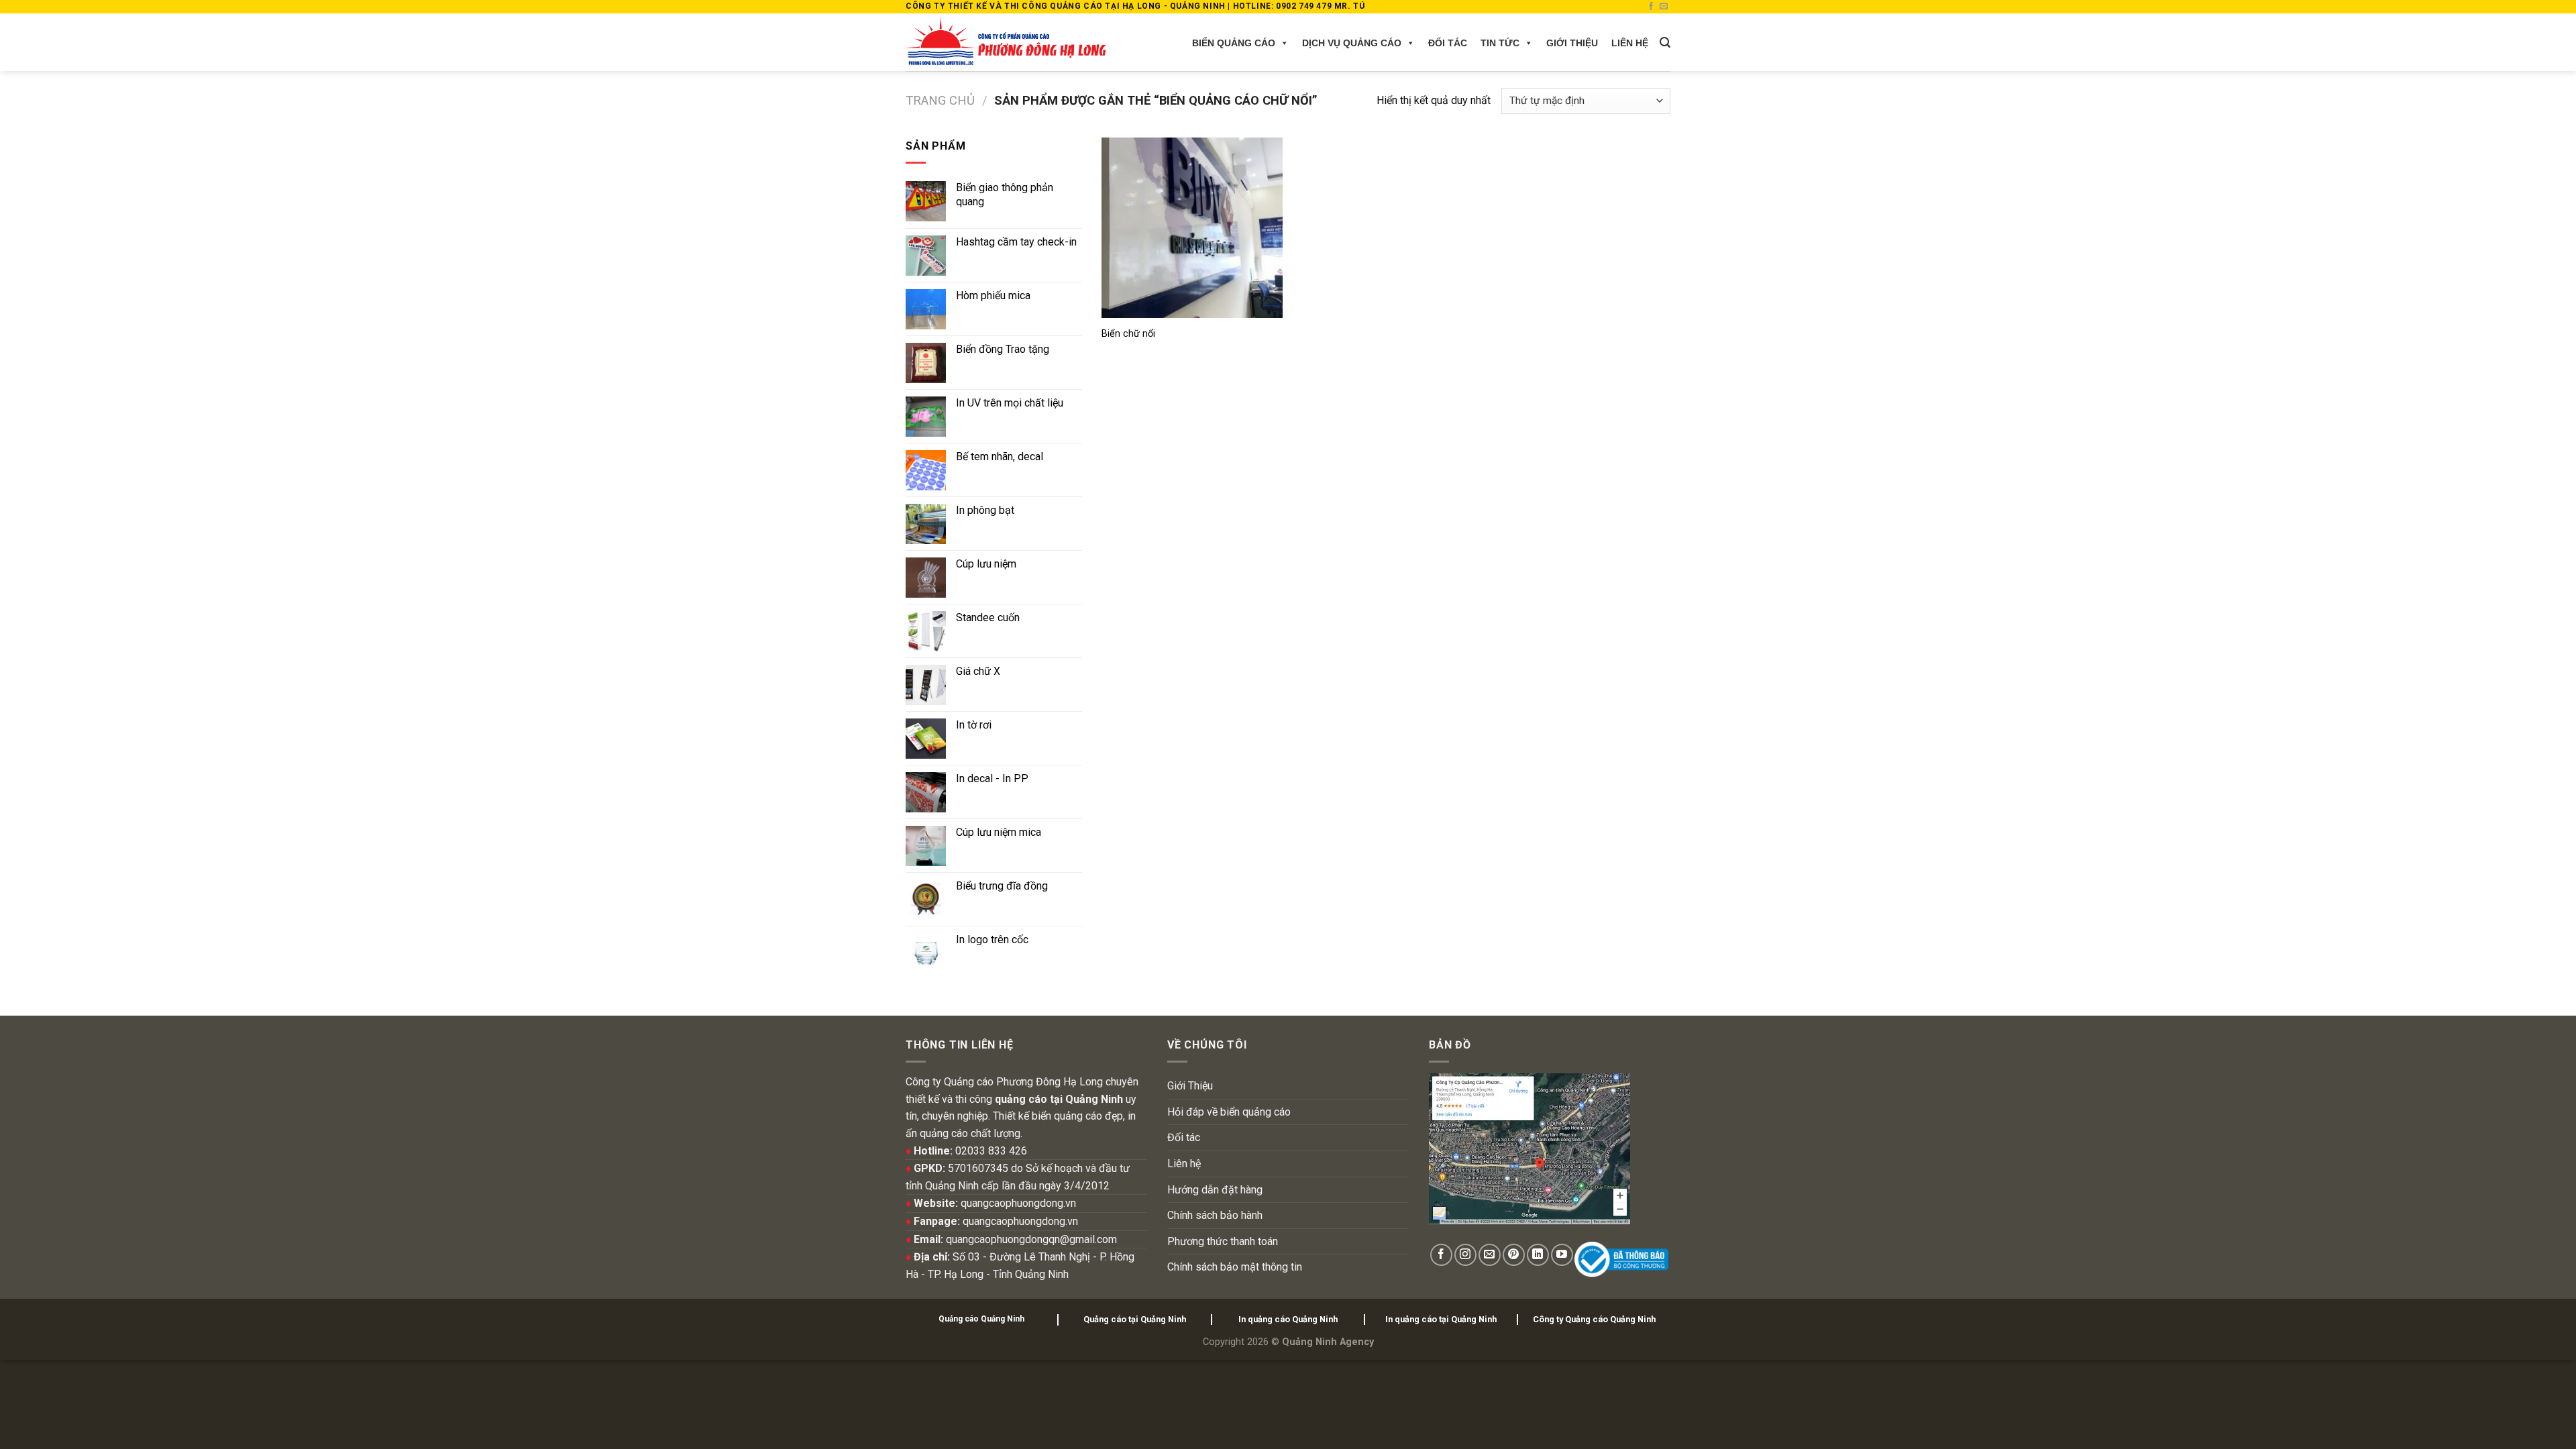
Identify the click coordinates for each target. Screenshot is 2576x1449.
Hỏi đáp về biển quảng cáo (1229, 1112)
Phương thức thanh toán (1223, 1241)
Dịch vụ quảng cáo (1352, 43)
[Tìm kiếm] (1665, 43)
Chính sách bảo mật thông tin (1235, 1267)
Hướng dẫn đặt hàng (1215, 1190)
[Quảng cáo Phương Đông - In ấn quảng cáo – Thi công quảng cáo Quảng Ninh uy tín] (1006, 42)
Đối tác (1448, 43)
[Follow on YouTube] (1562, 1255)
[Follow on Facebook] (1651, 7)
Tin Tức (1500, 43)
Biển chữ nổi (1128, 334)
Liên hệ (1630, 43)
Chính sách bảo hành (1215, 1215)
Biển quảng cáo (1234, 43)
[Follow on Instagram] (1465, 1255)
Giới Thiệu (1572, 43)
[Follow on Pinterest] (1514, 1255)
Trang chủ (940, 100)
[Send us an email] (1664, 7)
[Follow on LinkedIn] (1538, 1255)
